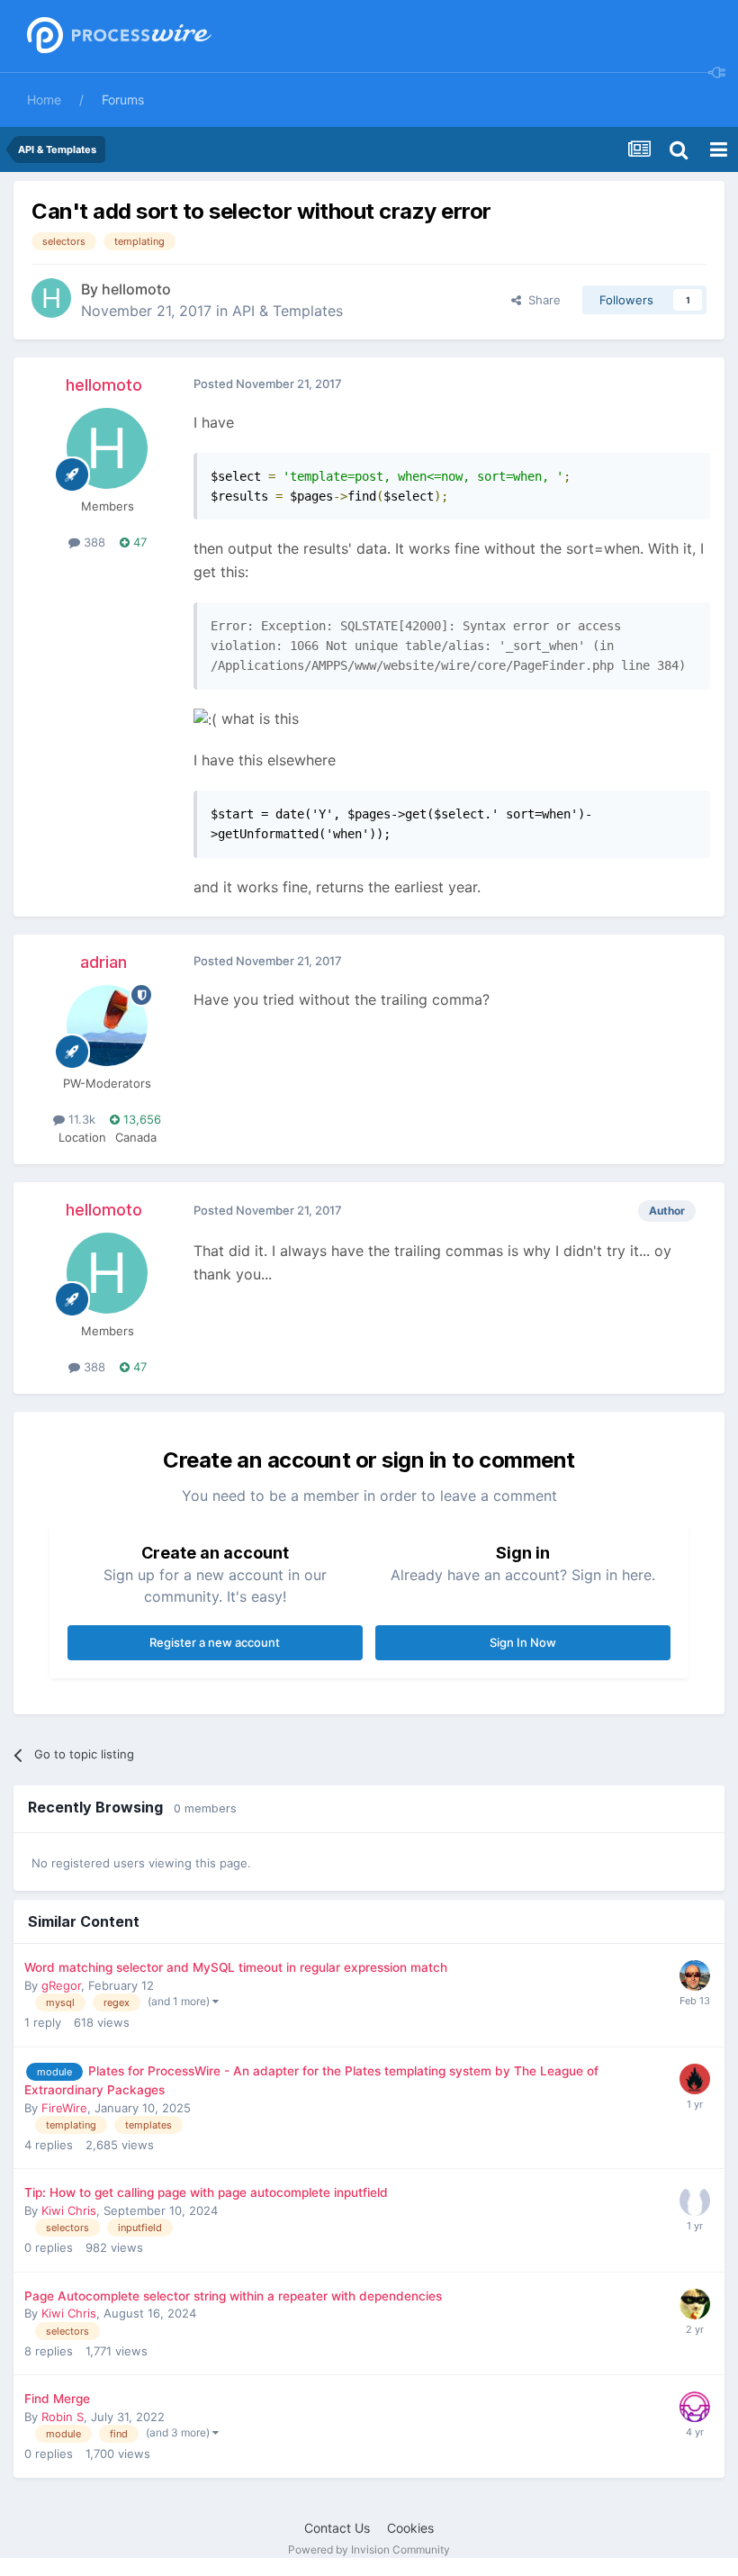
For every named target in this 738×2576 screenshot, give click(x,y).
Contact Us (337, 2528)
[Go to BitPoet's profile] (695, 1975)
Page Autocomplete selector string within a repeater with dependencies (233, 2296)
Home (44, 99)
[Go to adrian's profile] (107, 1026)
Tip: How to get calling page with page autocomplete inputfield (206, 2192)
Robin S (63, 2417)
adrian (103, 962)
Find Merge (57, 2399)
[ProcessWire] (117, 36)
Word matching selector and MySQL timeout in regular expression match (236, 1967)
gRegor (61, 1985)
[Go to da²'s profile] (695, 2304)
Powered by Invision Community (369, 2549)
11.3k (80, 1119)
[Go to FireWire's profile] (695, 2079)
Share (541, 300)
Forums (123, 99)
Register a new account (215, 1642)
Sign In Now (523, 1642)
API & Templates (288, 311)
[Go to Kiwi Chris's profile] (695, 2201)
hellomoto (136, 289)
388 (93, 542)
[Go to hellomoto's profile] (51, 298)
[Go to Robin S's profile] (695, 2407)
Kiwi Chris (69, 2210)
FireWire (64, 2108)
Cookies (410, 2528)
